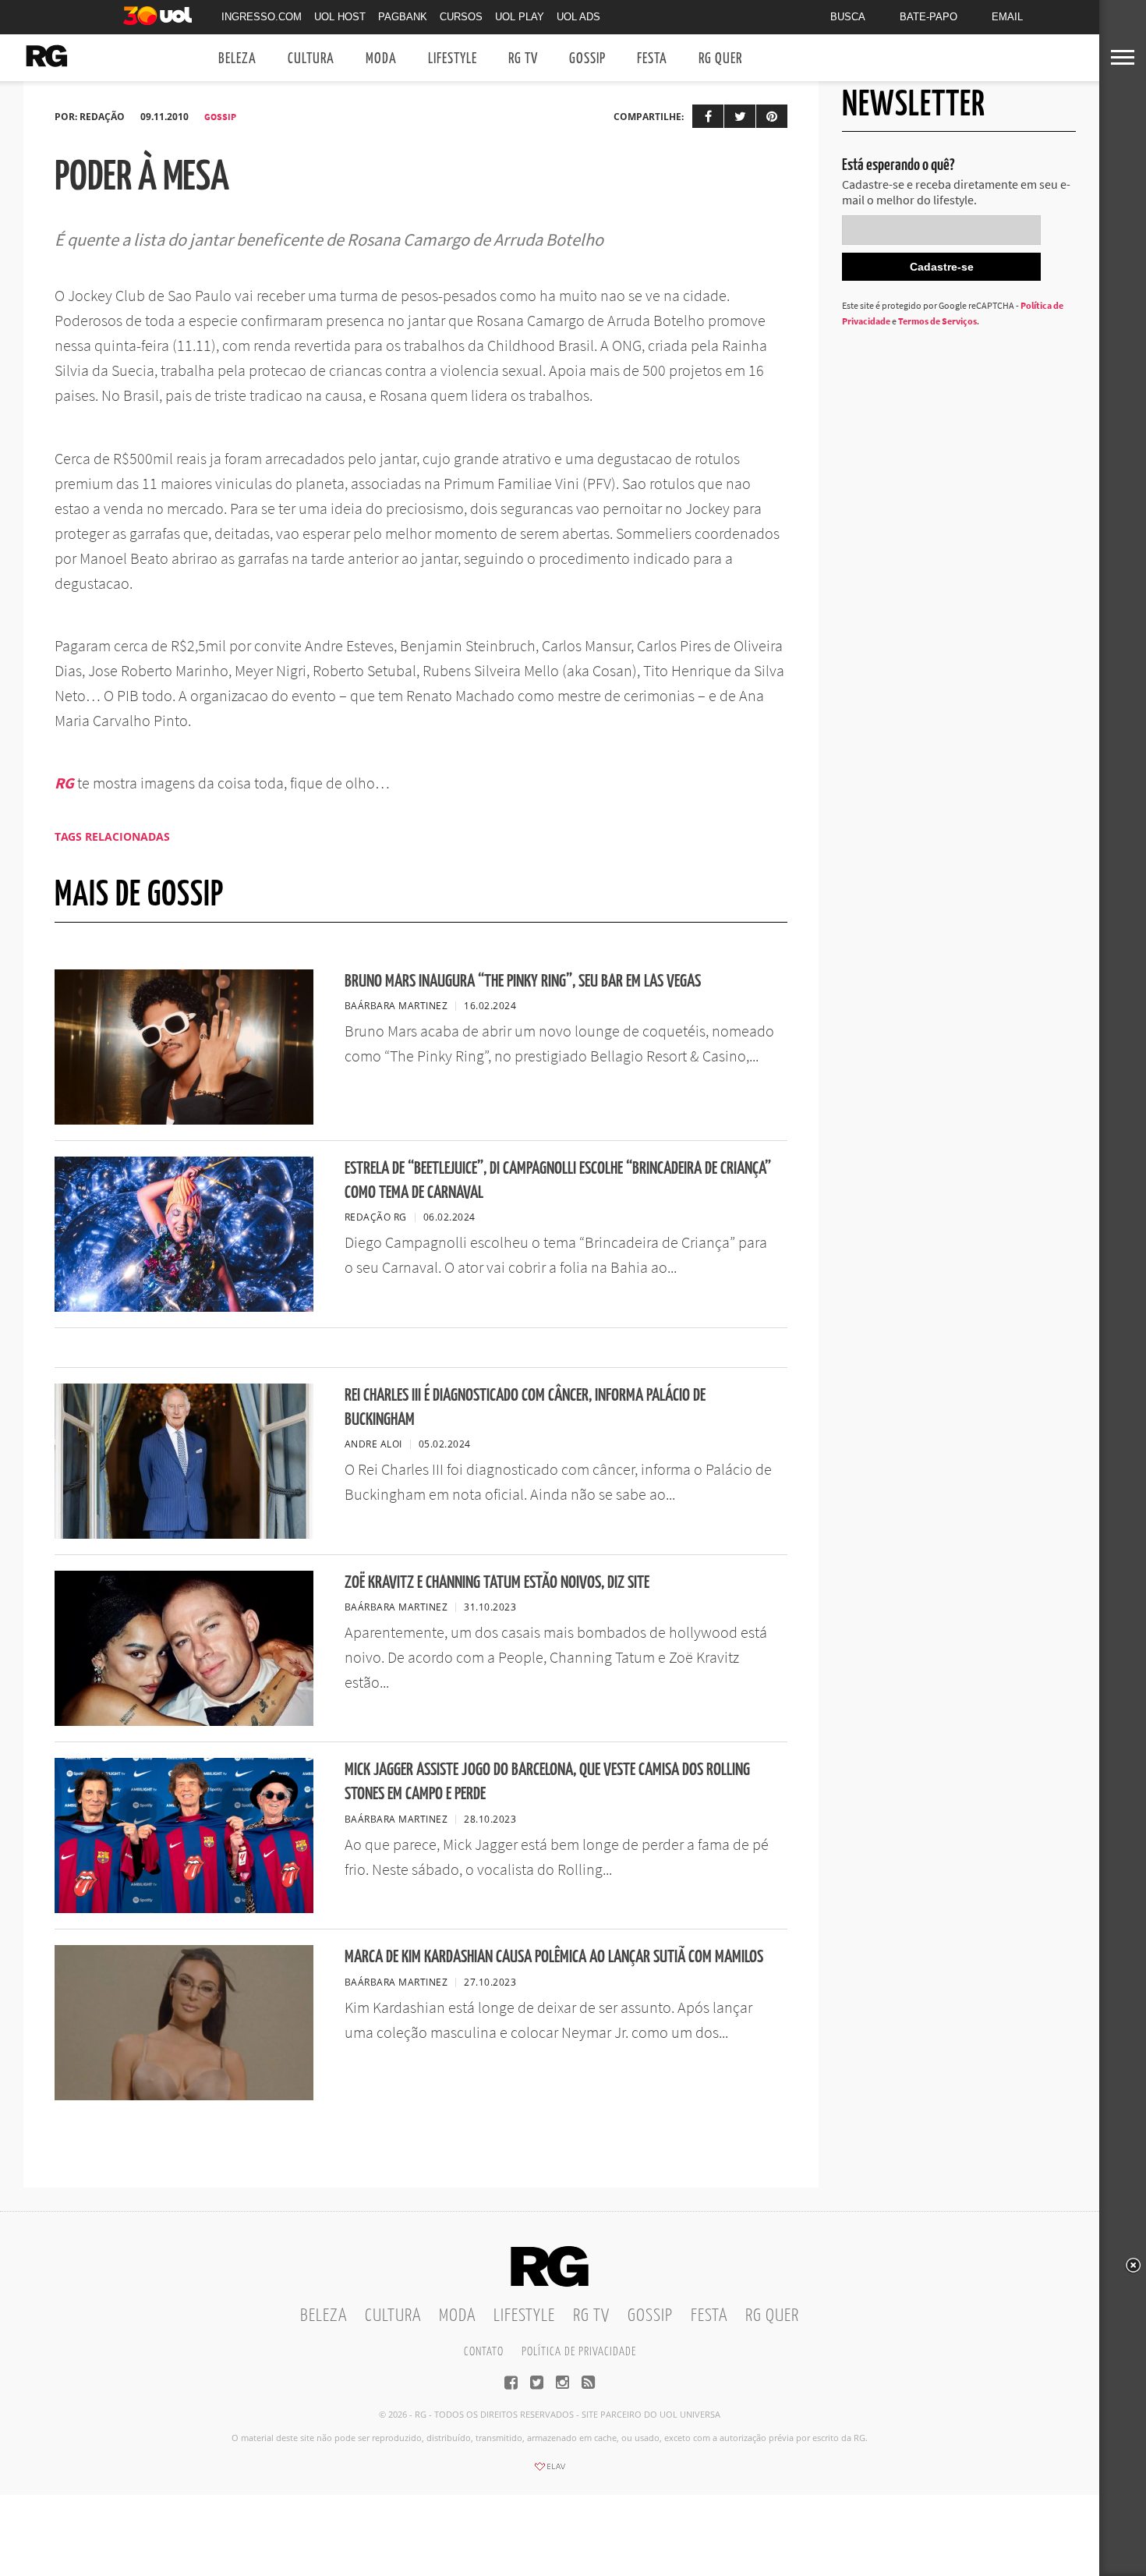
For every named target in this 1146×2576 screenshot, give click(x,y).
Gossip (587, 59)
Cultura (311, 59)
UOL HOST (340, 17)
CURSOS (461, 17)
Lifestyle (453, 59)
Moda (381, 59)
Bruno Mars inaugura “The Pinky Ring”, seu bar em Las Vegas (523, 982)
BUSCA (848, 17)
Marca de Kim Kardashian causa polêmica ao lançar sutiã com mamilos (554, 1957)
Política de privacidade (579, 2352)
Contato (484, 2352)
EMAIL (1007, 17)
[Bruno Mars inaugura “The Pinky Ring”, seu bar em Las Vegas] (184, 1120)
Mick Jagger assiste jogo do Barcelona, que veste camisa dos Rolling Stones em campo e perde (547, 1782)
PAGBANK (403, 17)
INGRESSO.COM (262, 17)
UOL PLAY (520, 17)
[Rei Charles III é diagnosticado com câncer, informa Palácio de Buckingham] (184, 1534)
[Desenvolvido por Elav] (550, 2471)
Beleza (237, 59)
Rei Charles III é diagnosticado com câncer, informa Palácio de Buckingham (525, 1408)
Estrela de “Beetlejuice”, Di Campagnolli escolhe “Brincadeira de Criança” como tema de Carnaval (558, 1181)
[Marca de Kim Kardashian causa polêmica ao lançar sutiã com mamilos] (184, 2096)
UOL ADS (578, 17)
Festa (652, 59)
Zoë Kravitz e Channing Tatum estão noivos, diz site (497, 1583)
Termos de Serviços (937, 321)
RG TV (523, 59)
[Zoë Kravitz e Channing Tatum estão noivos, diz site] (184, 1721)
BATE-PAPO (928, 17)
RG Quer (720, 59)
